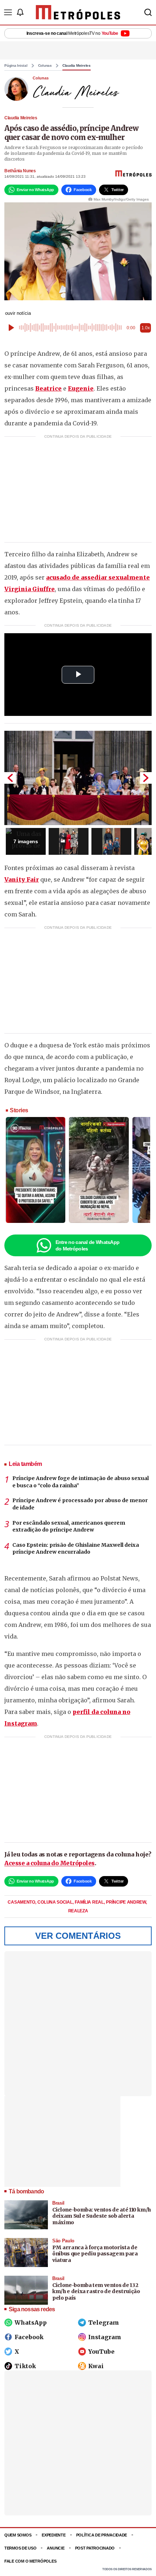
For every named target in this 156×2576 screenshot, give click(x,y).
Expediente (54, 2535)
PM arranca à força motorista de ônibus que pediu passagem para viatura (95, 2254)
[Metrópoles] (78, 12)
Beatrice (48, 388)
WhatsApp (31, 2322)
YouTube (101, 2352)
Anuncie (56, 2548)
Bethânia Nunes (20, 171)
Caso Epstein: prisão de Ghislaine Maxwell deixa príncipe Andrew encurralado (76, 1549)
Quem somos (18, 2535)
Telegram (104, 2322)
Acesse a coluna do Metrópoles (50, 1863)
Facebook (29, 2337)
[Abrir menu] (8, 12)
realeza (78, 1911)
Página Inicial (16, 66)
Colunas (45, 66)
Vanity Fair (22, 879)
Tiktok (25, 2366)
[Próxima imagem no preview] (146, 778)
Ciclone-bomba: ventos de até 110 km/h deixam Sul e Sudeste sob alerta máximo (102, 2216)
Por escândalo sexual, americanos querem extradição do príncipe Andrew (69, 1526)
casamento (22, 1902)
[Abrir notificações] (20, 12)
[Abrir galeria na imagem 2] (69, 841)
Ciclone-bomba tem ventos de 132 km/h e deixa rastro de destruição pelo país (96, 2291)
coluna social (55, 1902)
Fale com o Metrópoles (30, 2561)
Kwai (96, 2366)
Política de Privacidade (102, 2535)
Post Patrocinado (95, 2548)
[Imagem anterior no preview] (10, 778)
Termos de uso (20, 2548)
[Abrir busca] (148, 12)
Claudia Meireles (77, 66)
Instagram (105, 2337)
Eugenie (81, 388)
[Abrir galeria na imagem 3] (111, 841)
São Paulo (63, 2241)
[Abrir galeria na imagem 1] (78, 778)
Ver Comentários (78, 1936)
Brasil (58, 2203)
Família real (90, 1902)
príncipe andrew (126, 1902)
